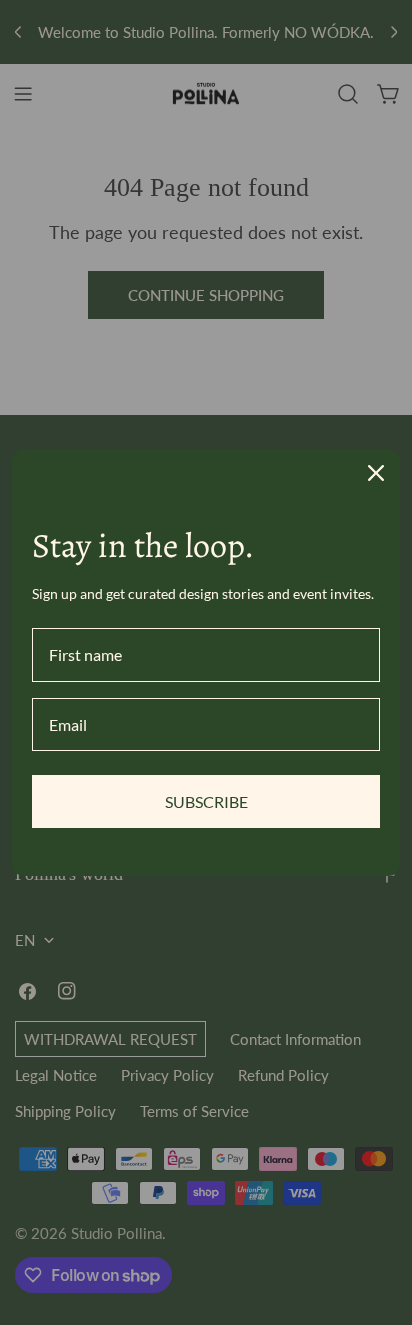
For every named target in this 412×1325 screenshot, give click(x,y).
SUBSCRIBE (206, 801)
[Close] (376, 473)
